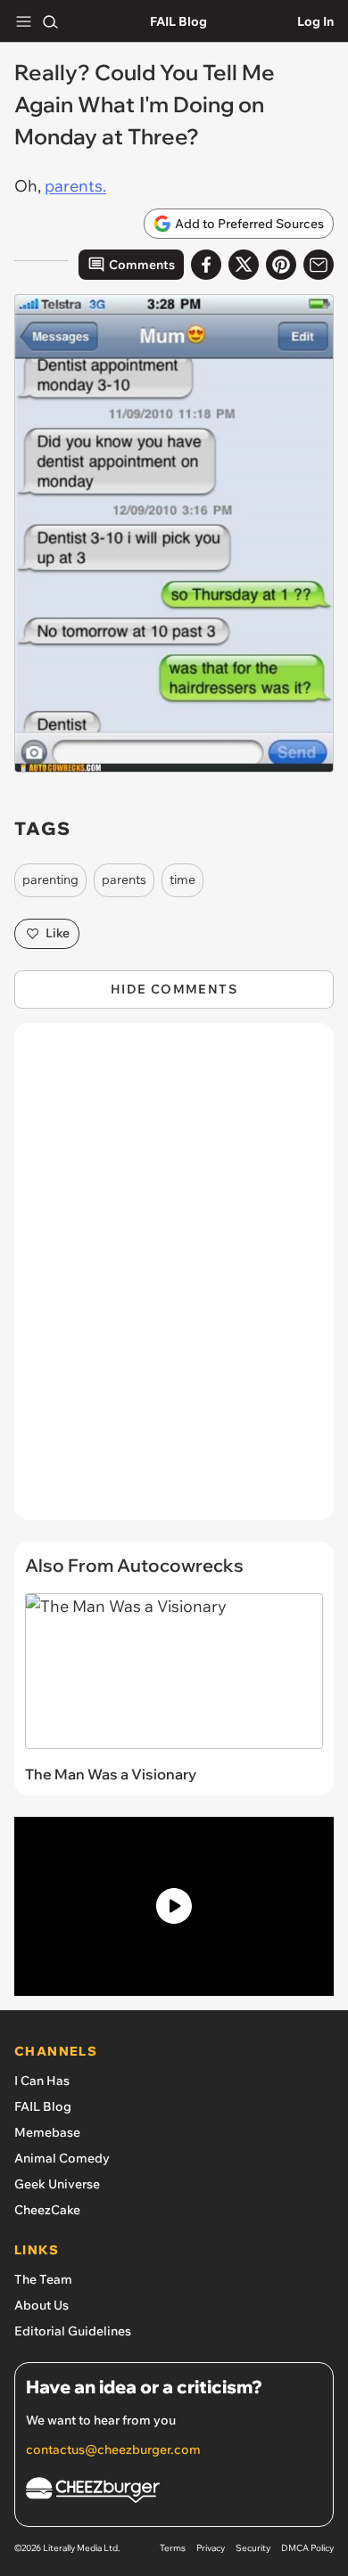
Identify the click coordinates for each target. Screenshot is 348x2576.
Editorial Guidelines (73, 2331)
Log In (315, 21)
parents (124, 879)
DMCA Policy (307, 2548)
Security (253, 2548)
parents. (75, 186)
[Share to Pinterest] (281, 265)
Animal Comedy (62, 2158)
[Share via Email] (319, 265)
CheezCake (47, 2210)
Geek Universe (57, 2184)
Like (58, 933)
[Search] (50, 21)
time (182, 879)
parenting (50, 879)
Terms (173, 2548)
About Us (41, 2305)
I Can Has (42, 2081)
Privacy (211, 2548)
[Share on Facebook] (206, 265)
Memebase (47, 2132)
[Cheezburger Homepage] (174, 2493)
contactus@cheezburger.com (113, 2449)
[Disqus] (174, 1280)
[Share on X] (244, 265)
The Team (43, 2279)
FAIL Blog (178, 21)
